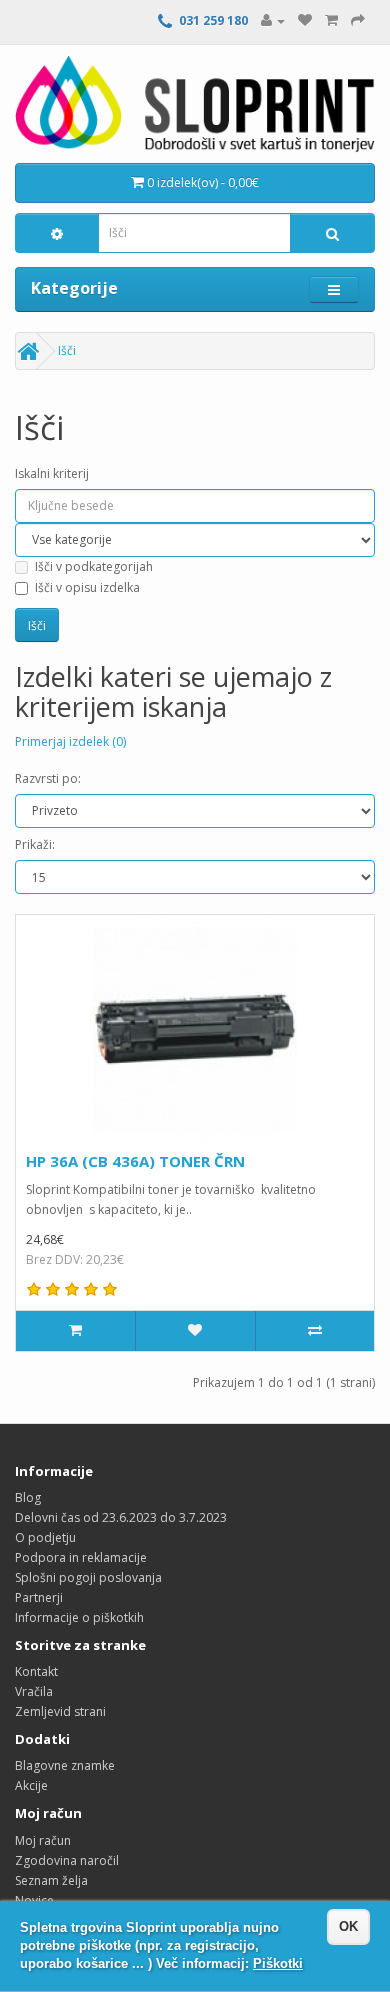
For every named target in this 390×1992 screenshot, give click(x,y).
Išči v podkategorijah (94, 566)
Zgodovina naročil (67, 1860)
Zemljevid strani (60, 1711)
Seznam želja (51, 1880)
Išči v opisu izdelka (87, 587)
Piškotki (278, 1963)
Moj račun (43, 1840)
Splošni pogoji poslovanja (88, 1577)
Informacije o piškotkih (79, 1617)
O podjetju (45, 1537)
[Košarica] (331, 20)
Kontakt (36, 1671)
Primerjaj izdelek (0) (70, 741)
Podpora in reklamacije (81, 1557)
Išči (67, 350)
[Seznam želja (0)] (305, 20)
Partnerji (39, 1597)
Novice (34, 1900)
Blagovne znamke (65, 1765)
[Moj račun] (273, 20)
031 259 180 (213, 20)
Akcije (31, 1785)
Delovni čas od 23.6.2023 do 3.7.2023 (121, 1517)
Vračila (34, 1691)
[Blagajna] (358, 20)
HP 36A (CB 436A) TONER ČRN (135, 1161)
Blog (28, 1497)
